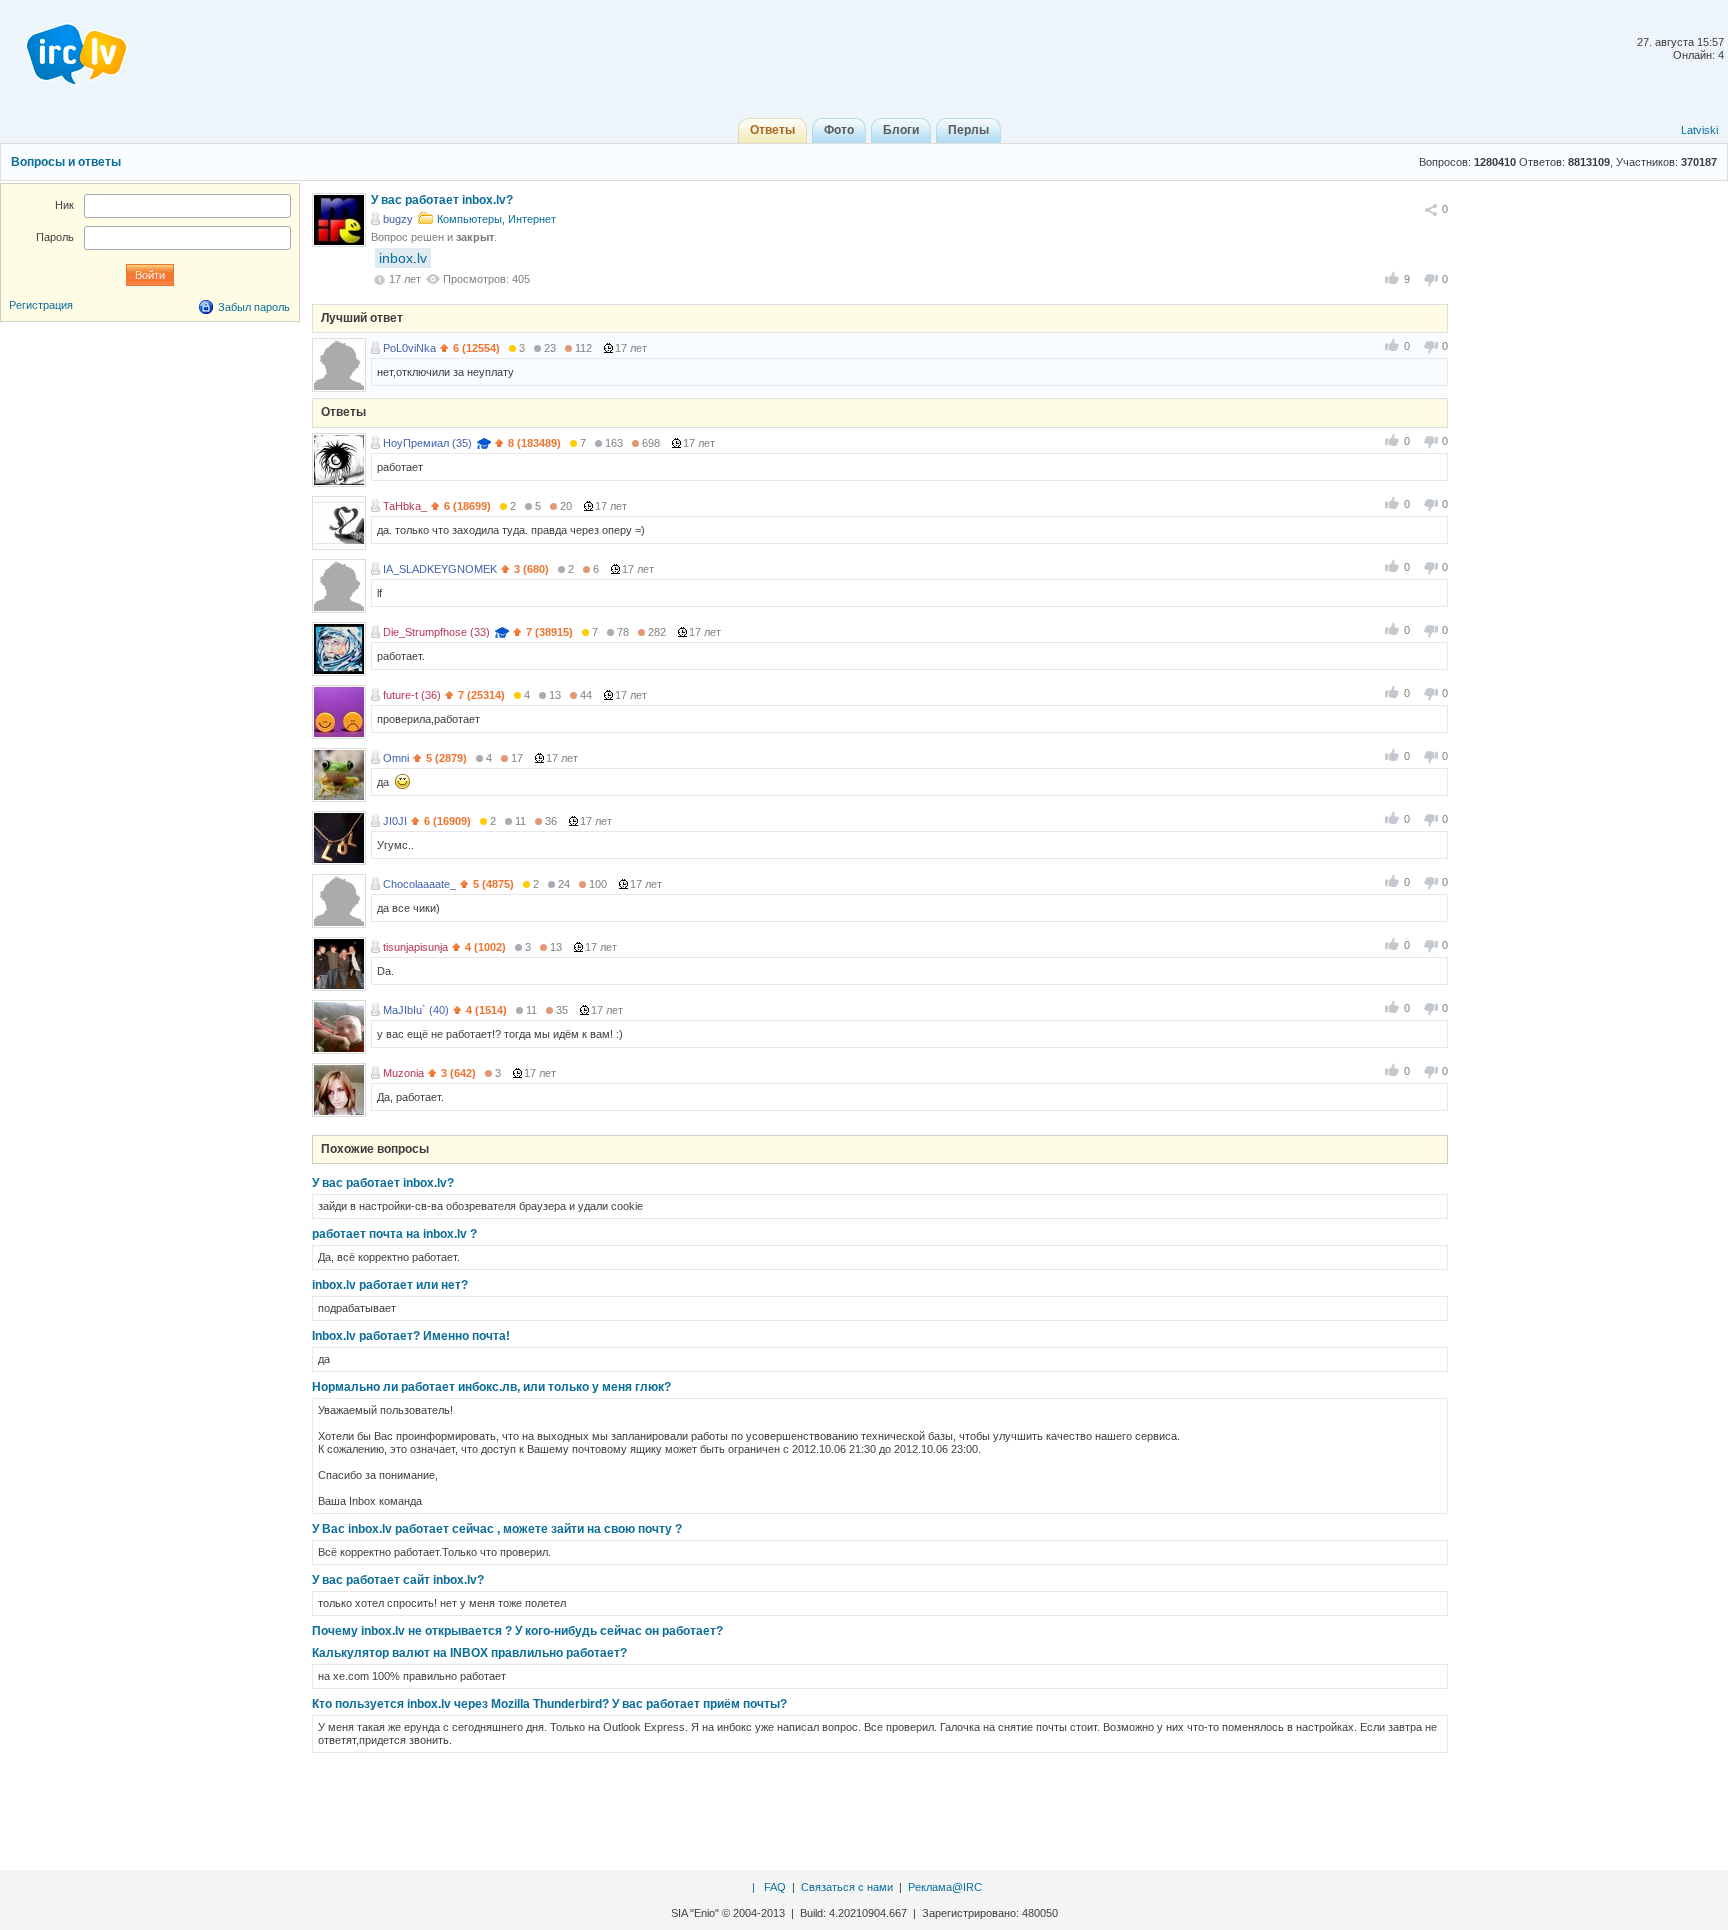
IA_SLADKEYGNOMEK (440, 569)
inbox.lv (403, 258)
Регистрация (41, 305)
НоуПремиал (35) (427, 443)
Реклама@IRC (945, 1887)
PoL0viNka (409, 348)
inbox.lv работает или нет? (390, 1285)
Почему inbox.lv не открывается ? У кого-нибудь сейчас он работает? (517, 1631)
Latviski (1699, 130)
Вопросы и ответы (66, 162)
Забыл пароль (254, 307)
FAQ (775, 1887)
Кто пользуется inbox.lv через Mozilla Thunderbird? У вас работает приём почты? (549, 1704)
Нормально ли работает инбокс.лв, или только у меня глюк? (491, 1387)
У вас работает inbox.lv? (383, 1183)
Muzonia (403, 1073)
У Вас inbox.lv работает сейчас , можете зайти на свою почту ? (497, 1529)
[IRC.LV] (64, 48)
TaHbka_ (405, 506)
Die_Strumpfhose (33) (436, 632)
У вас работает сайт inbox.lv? (398, 1580)
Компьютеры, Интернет (496, 219)
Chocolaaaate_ (419, 884)
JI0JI (395, 821)
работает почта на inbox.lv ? (394, 1234)
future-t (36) (412, 695)
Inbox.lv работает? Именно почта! (411, 1336)
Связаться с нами (847, 1887)
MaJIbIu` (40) (416, 1010)
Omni (396, 758)
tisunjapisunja (415, 947)
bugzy (398, 219)
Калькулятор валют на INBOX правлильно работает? (469, 1653)
